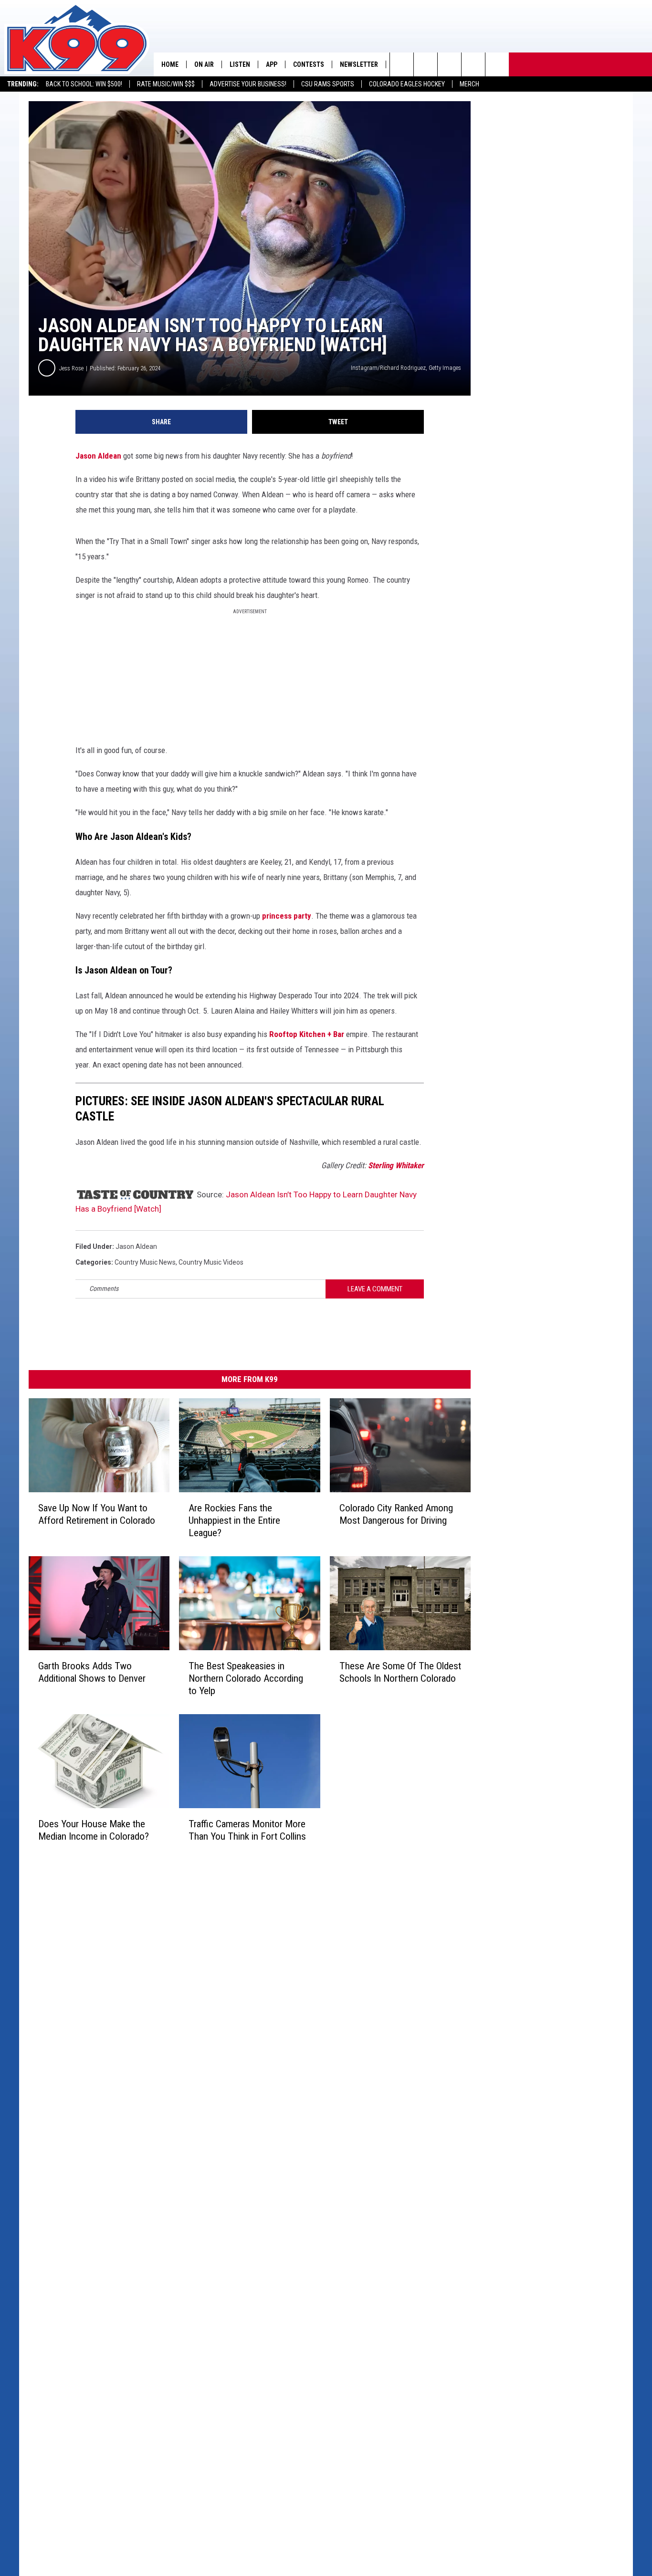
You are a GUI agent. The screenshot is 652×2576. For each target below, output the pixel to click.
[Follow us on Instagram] (473, 64)
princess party (287, 916)
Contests (309, 64)
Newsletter (359, 64)
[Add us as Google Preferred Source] (426, 64)
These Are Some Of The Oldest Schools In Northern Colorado (400, 1672)
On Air (204, 64)
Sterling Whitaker (396, 1165)
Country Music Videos (211, 1262)
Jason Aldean (98, 456)
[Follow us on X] (497, 64)
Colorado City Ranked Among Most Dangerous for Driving (396, 1514)
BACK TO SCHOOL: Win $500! (84, 84)
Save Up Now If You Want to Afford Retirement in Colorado (97, 1514)
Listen (240, 64)
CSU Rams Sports (328, 84)
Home (170, 64)
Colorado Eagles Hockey (407, 84)
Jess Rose (71, 368)
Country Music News (145, 1262)
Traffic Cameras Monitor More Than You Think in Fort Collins (247, 1830)
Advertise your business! (248, 84)
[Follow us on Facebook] (449, 64)
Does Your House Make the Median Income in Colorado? (94, 1830)
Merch (469, 84)
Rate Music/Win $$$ (166, 84)
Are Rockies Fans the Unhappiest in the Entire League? (234, 1520)
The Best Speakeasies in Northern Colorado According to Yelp (246, 1678)
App (272, 64)
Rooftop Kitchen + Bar (307, 1034)
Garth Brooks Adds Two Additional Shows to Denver (92, 1672)
